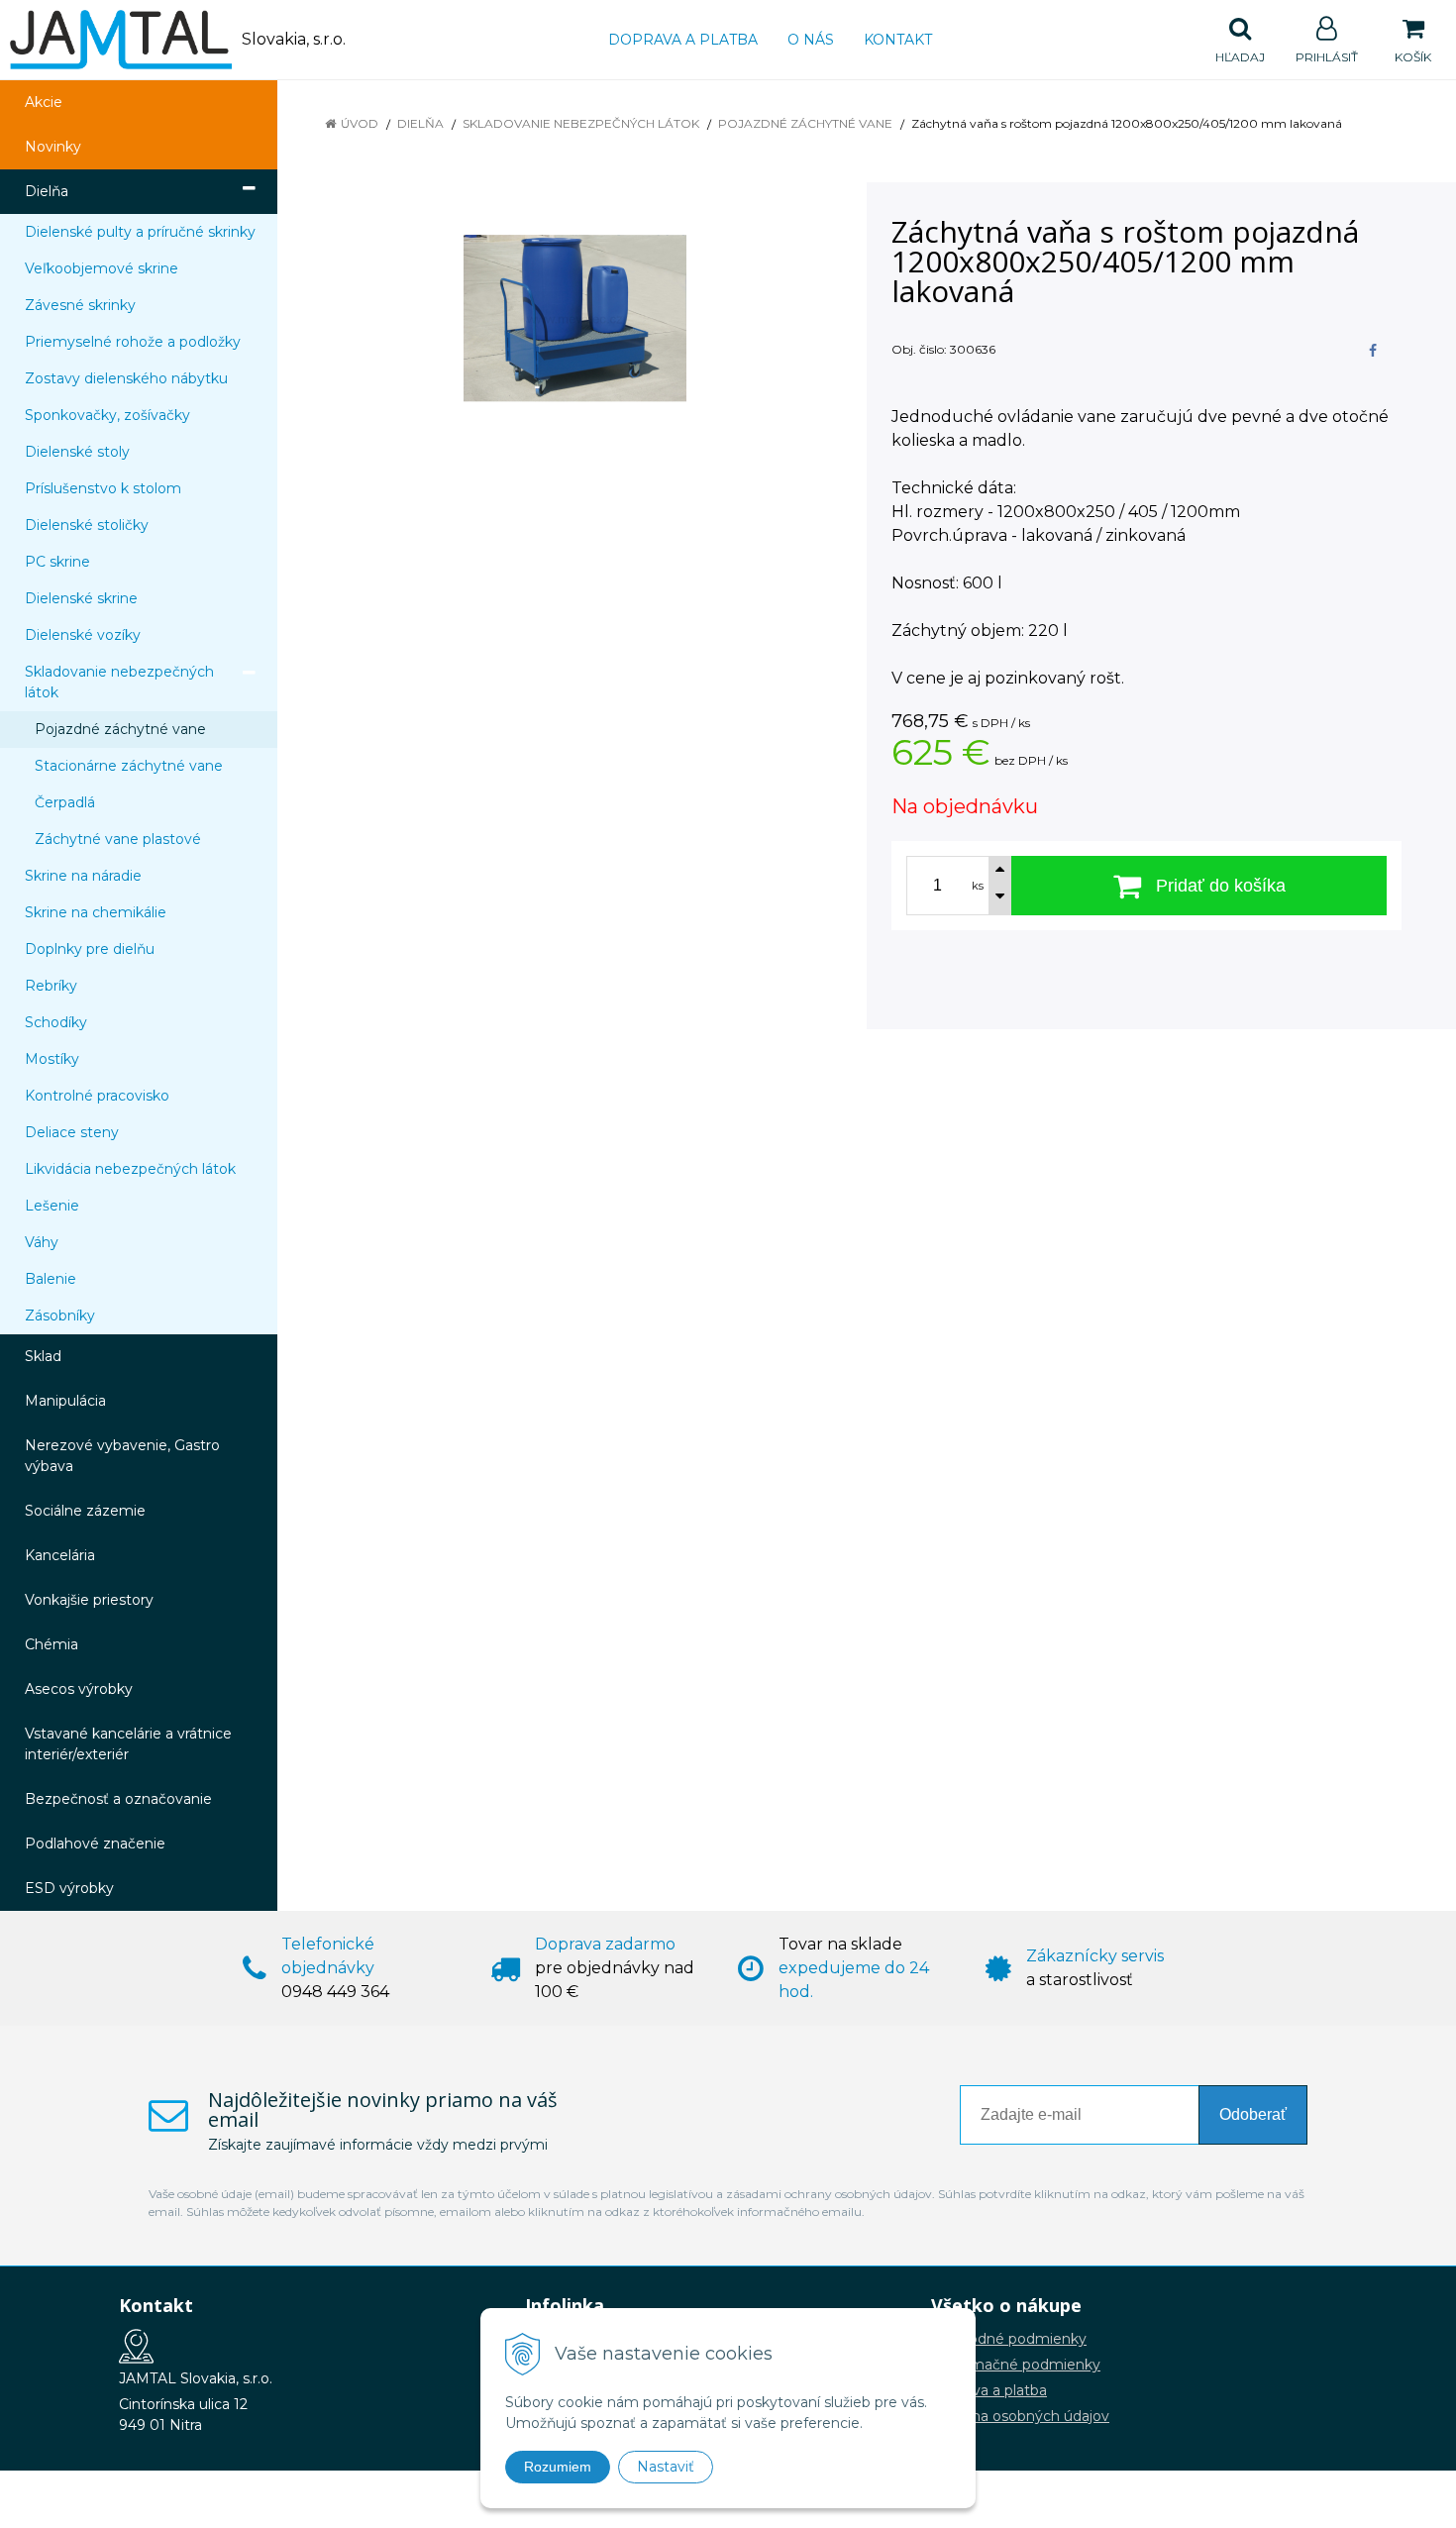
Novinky (53, 147)
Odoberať (1253, 2114)
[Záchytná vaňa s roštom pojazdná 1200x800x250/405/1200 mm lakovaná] (574, 318)
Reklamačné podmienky (1016, 2365)
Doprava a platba (683, 40)
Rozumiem (558, 2467)
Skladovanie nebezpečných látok (581, 123)
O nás (811, 40)
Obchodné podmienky (1009, 2339)
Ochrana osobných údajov (1020, 2416)
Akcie (44, 102)
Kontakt (898, 40)
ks (978, 886)
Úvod (360, 123)
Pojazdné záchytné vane (805, 123)
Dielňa (420, 123)
